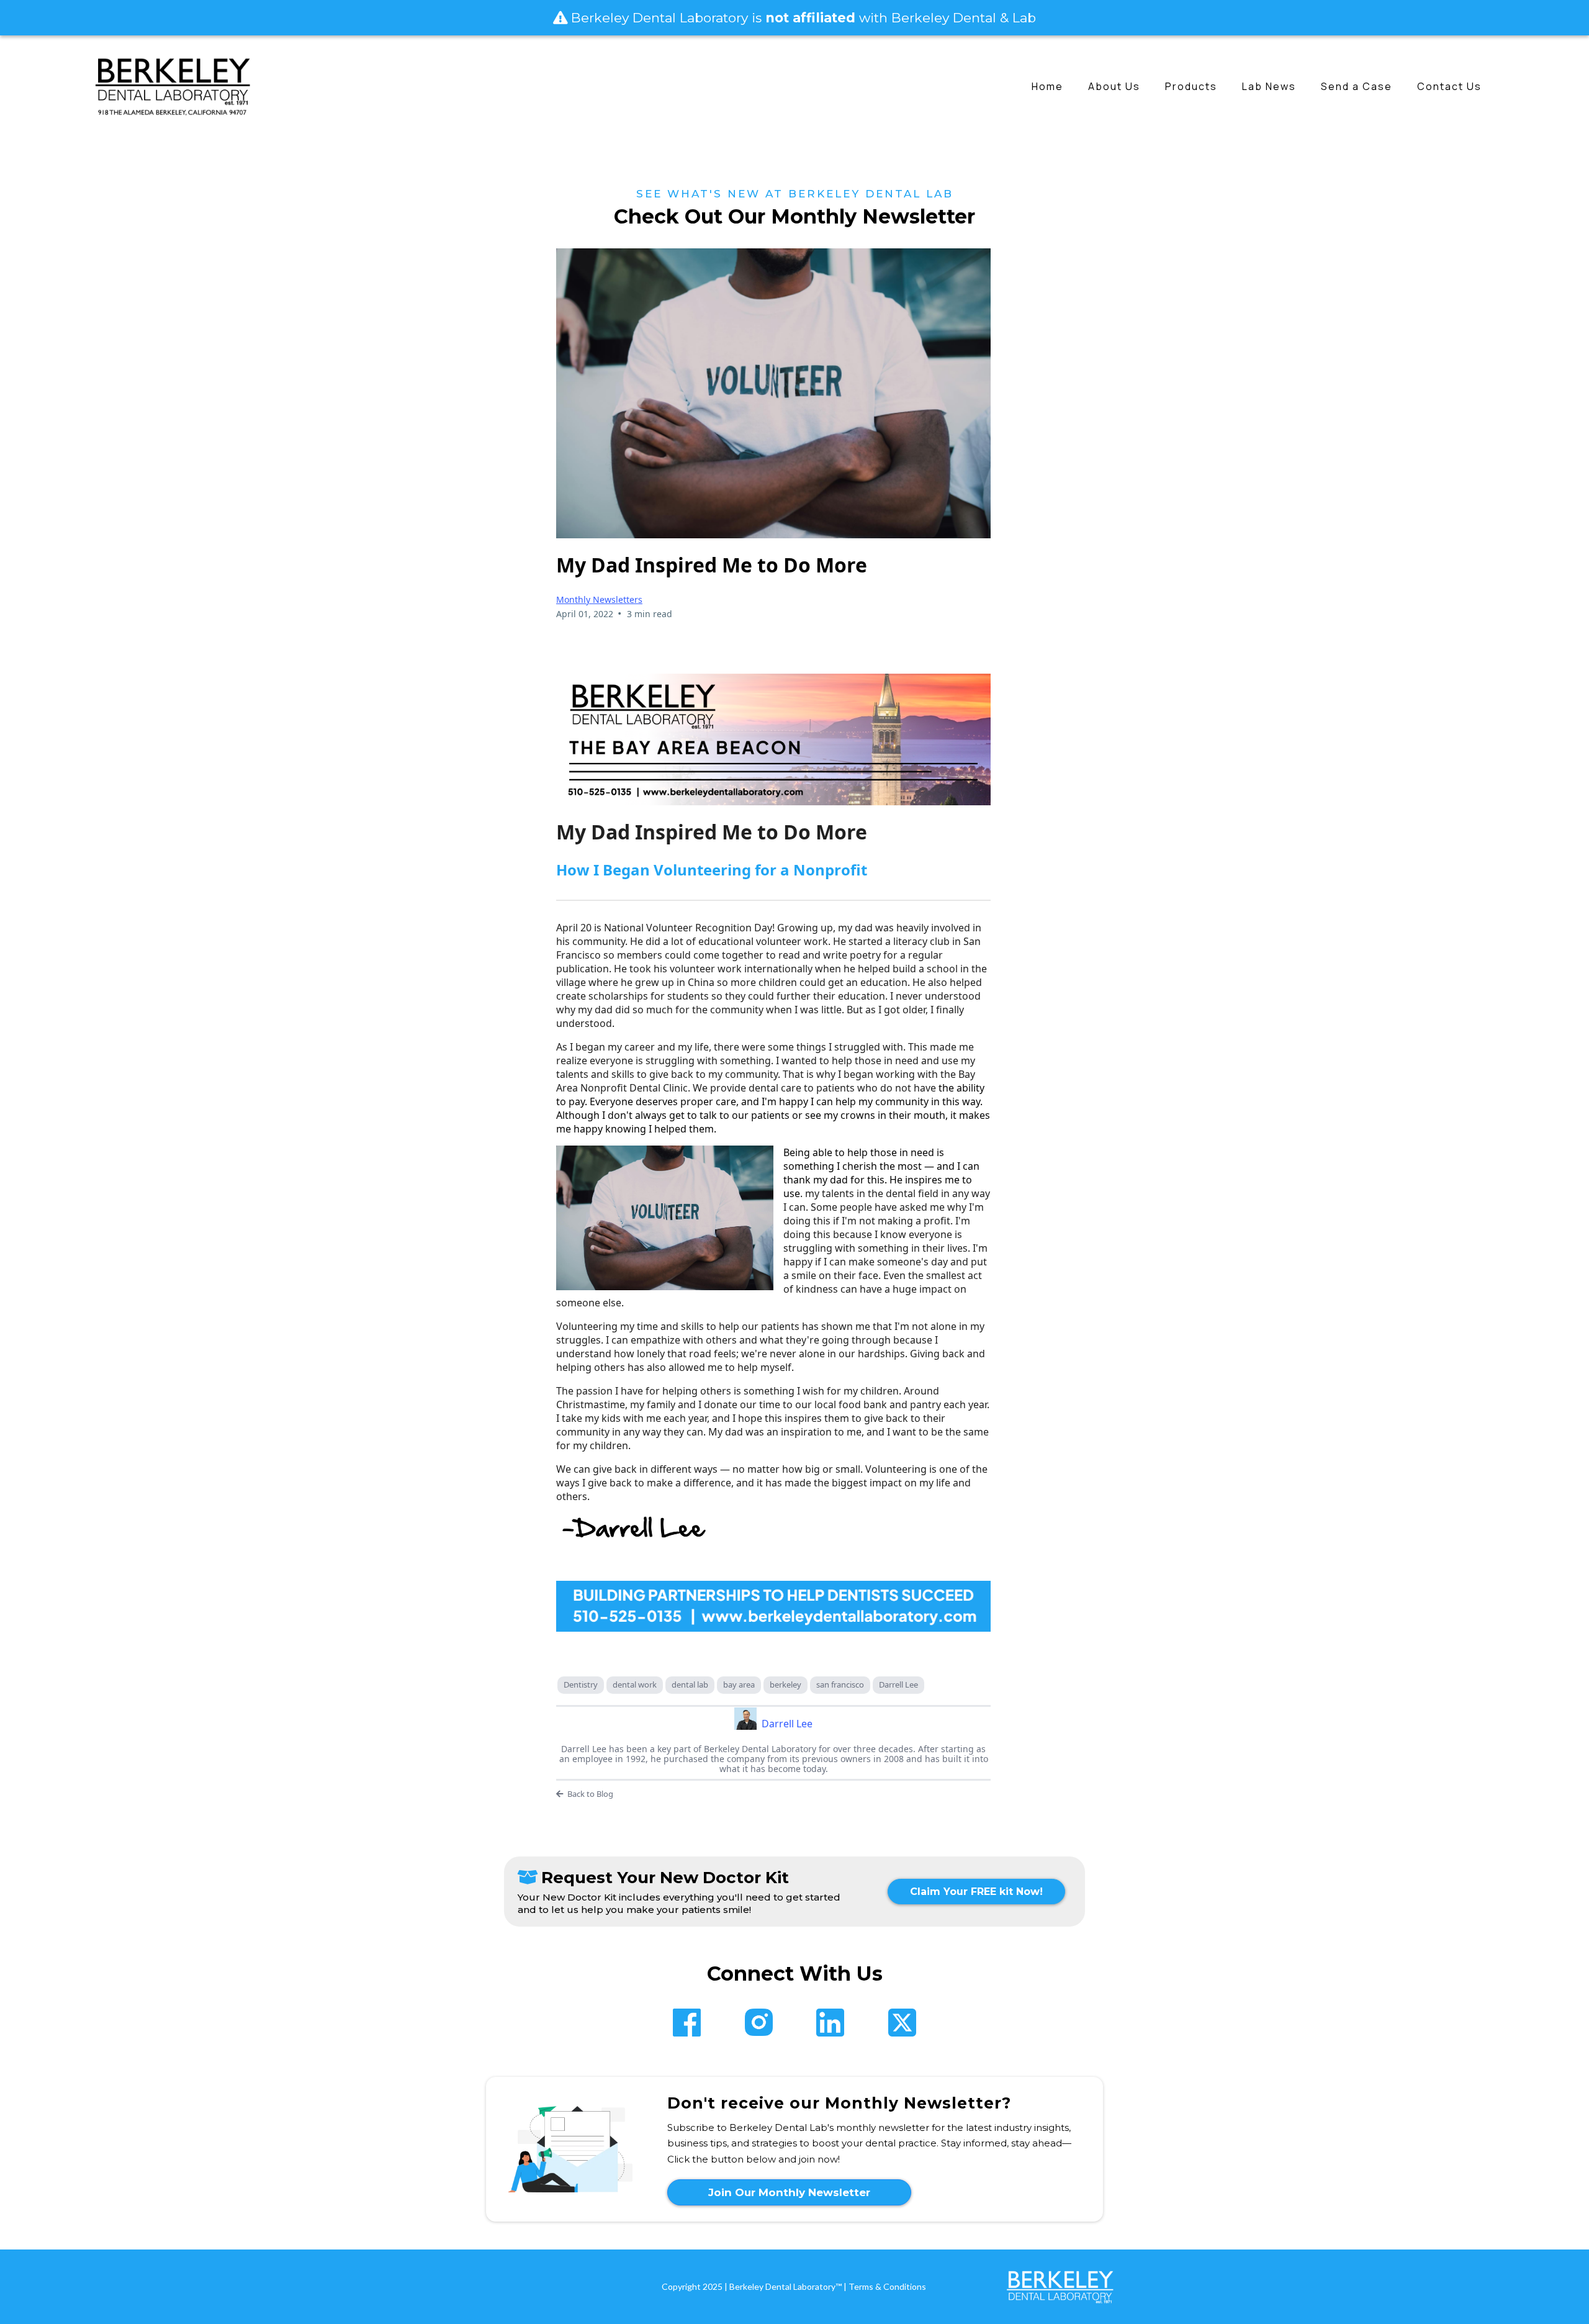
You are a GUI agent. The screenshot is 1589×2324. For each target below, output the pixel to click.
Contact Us (1449, 86)
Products (1191, 86)
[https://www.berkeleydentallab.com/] (173, 86)
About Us (1114, 86)
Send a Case (1357, 86)
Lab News (1269, 86)
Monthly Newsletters (599, 599)
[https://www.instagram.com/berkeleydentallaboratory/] (758, 2022)
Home (1047, 86)
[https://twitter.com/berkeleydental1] (903, 2023)
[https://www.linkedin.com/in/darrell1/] (831, 2023)
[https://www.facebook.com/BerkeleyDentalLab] (686, 2023)
